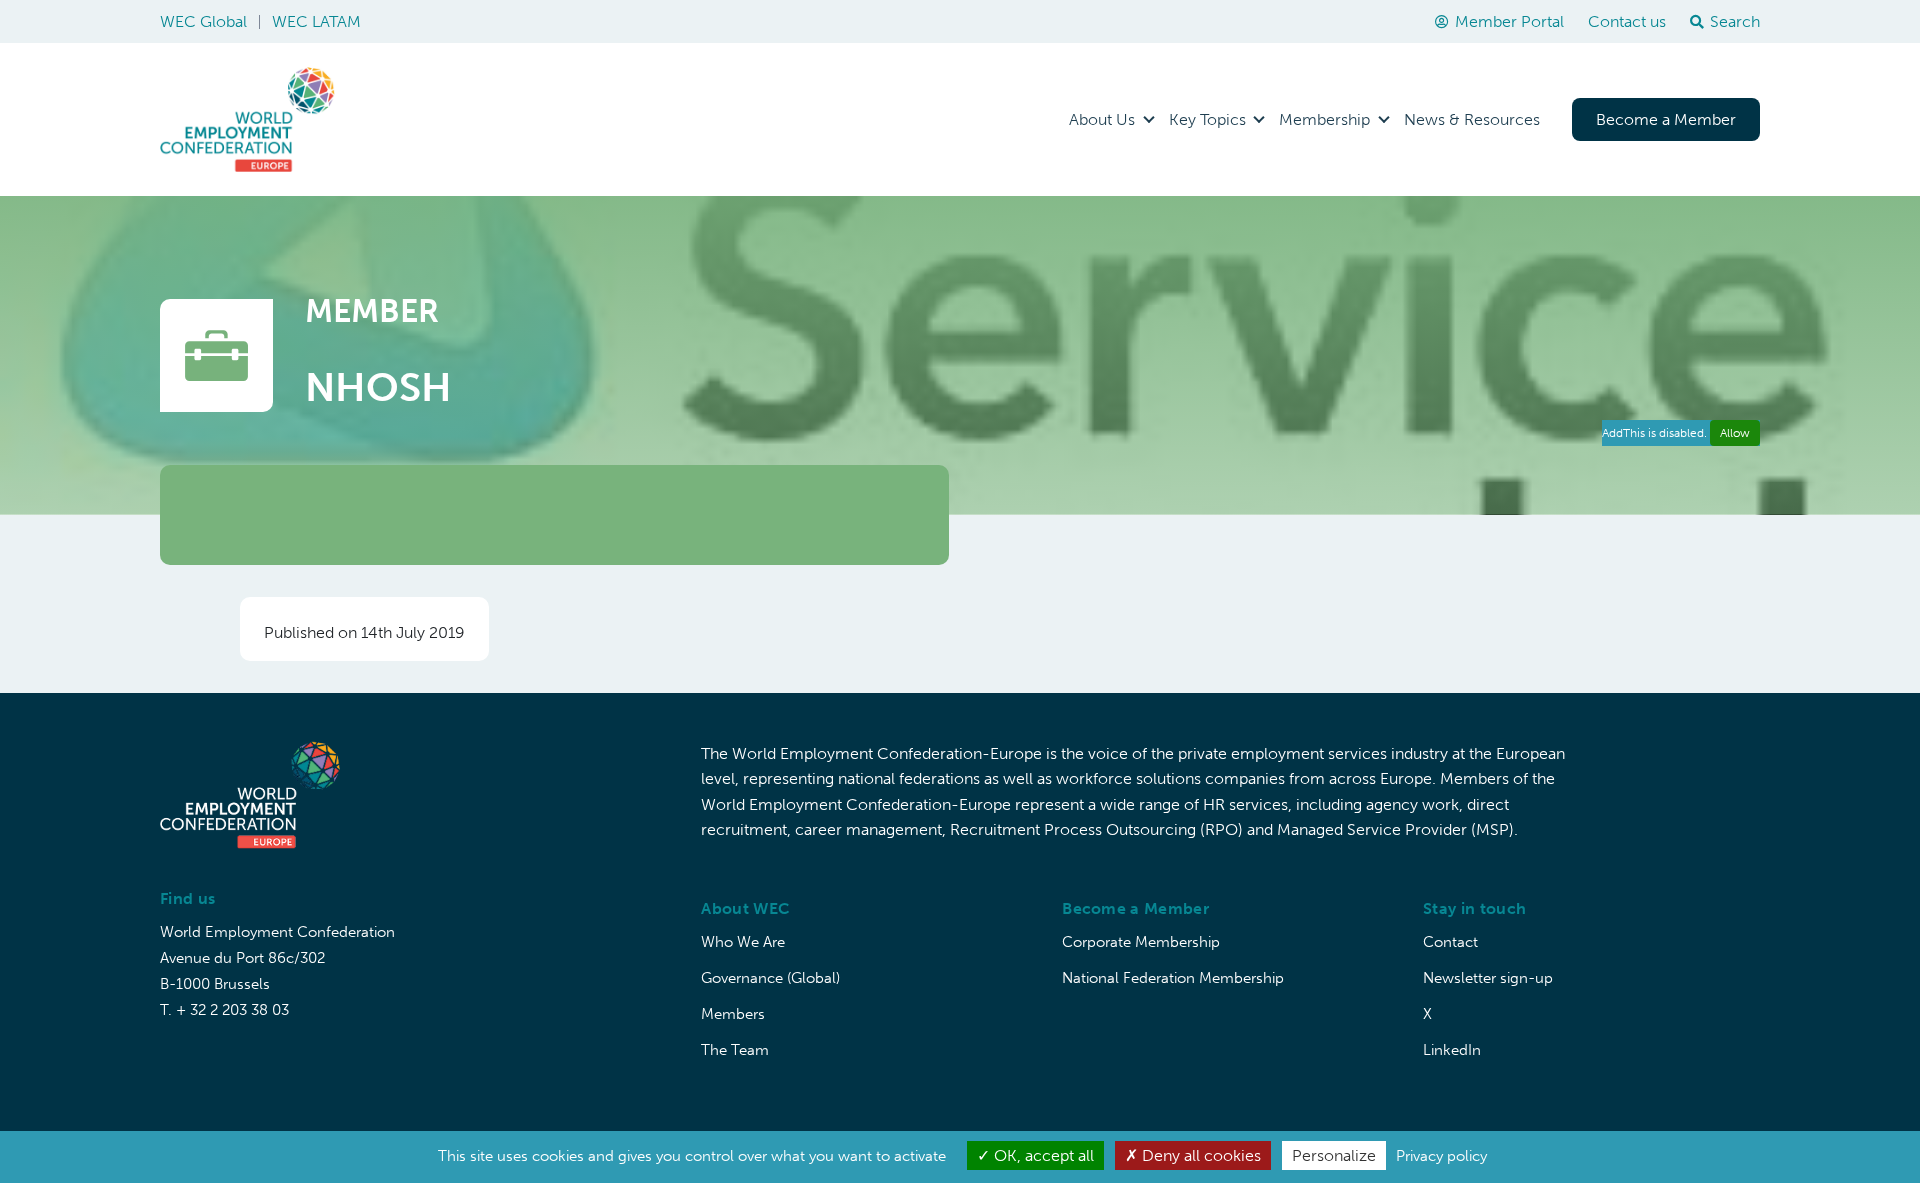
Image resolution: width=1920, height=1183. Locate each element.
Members (733, 1014)
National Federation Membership (1173, 978)
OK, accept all (1042, 1155)
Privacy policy (1441, 1156)
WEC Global (203, 21)
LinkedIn (1452, 1050)
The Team (735, 1050)
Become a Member (1666, 119)
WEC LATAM (316, 21)
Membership (1324, 119)
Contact (1450, 942)
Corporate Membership (1141, 942)
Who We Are (743, 942)
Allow (1735, 433)
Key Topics (1207, 119)
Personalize (1334, 1155)
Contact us (1627, 21)
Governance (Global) (770, 978)
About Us (1102, 119)
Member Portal (1509, 21)
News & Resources (1472, 119)
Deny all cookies (1199, 1155)
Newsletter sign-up (1488, 978)
